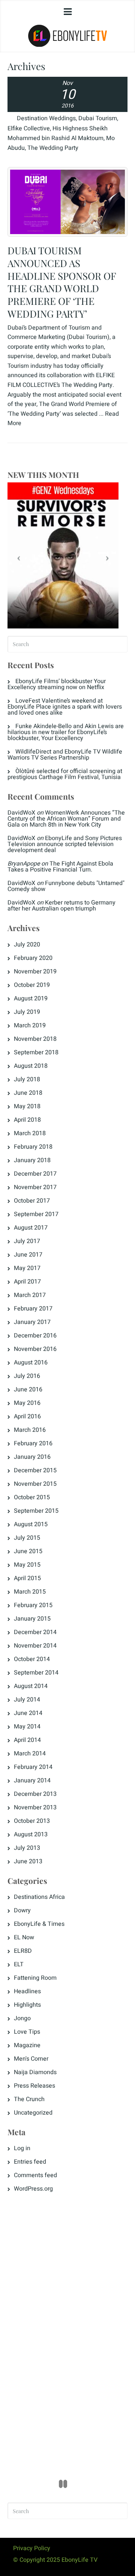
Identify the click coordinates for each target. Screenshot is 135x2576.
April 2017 (27, 1282)
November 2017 (35, 1187)
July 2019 (27, 1012)
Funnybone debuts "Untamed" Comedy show (66, 886)
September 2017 (36, 1214)
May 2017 (27, 1268)
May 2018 (27, 1106)
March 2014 (30, 1754)
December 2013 (35, 1794)
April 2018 (27, 1120)
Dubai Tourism (98, 118)
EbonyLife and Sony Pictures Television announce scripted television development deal (65, 844)
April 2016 (27, 1416)
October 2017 (32, 1201)
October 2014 (32, 1659)
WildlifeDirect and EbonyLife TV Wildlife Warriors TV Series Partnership (65, 755)
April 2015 (27, 1578)
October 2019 (32, 985)
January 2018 (32, 1160)
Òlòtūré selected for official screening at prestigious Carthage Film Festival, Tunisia (65, 774)
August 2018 (31, 1066)
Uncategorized (33, 2113)
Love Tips (27, 2032)
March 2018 (30, 1133)
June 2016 (28, 1389)
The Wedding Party (53, 148)
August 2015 (31, 1524)
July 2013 (27, 1848)
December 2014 (35, 1632)
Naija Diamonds (35, 2072)
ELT (19, 1964)
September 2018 (36, 1052)
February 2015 (33, 1605)
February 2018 (33, 1147)
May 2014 (27, 1727)
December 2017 (35, 1174)
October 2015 (32, 1497)
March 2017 (30, 1295)
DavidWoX (21, 813)
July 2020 (27, 945)
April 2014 (27, 1740)
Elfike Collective (29, 128)
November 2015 (35, 1484)
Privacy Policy (32, 2548)
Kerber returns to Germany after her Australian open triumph (61, 906)
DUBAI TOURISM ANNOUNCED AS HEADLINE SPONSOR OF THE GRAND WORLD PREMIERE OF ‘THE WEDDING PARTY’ (62, 282)
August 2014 (31, 1686)
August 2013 (31, 1834)
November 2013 (35, 1807)
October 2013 (32, 1821)
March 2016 (30, 1430)
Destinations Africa (39, 1897)
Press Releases (34, 2086)
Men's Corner (31, 2059)
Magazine (27, 2045)
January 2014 (32, 1781)
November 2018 (35, 1039)
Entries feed (30, 2162)
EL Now (24, 1937)
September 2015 (36, 1511)
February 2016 (33, 1443)
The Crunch (29, 2099)
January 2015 (32, 1619)
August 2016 (31, 1363)
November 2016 (35, 1349)
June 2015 (28, 1551)
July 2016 (27, 1376)
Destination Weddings (46, 118)
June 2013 (28, 1861)
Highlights (27, 2005)
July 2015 (27, 1538)
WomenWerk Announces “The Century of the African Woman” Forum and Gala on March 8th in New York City (66, 819)
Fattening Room (35, 1978)
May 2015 (27, 1565)
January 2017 (32, 1322)
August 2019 (31, 998)
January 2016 (32, 1457)
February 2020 (33, 958)
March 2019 (30, 1025)
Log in (22, 2148)
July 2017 (27, 1241)
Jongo (22, 2018)
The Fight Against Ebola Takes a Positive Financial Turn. (60, 867)
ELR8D (23, 1951)
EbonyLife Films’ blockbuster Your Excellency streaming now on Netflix (57, 684)
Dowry (22, 1910)
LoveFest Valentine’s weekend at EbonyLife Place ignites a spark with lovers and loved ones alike (65, 707)
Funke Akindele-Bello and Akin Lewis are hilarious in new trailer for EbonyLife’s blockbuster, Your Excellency (66, 732)
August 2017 (31, 1228)
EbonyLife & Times (39, 1924)
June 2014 (28, 1713)
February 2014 (33, 1767)
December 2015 (35, 1470)
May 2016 (27, 1403)
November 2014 (35, 1646)
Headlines (27, 1991)
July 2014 (27, 1700)
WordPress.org (33, 2189)
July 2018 (27, 1079)
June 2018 (28, 1093)
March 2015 (30, 1592)
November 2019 (35, 972)
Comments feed (35, 2175)
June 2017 (28, 1255)
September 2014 (36, 1673)
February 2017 (33, 1309)
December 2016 (35, 1336)
